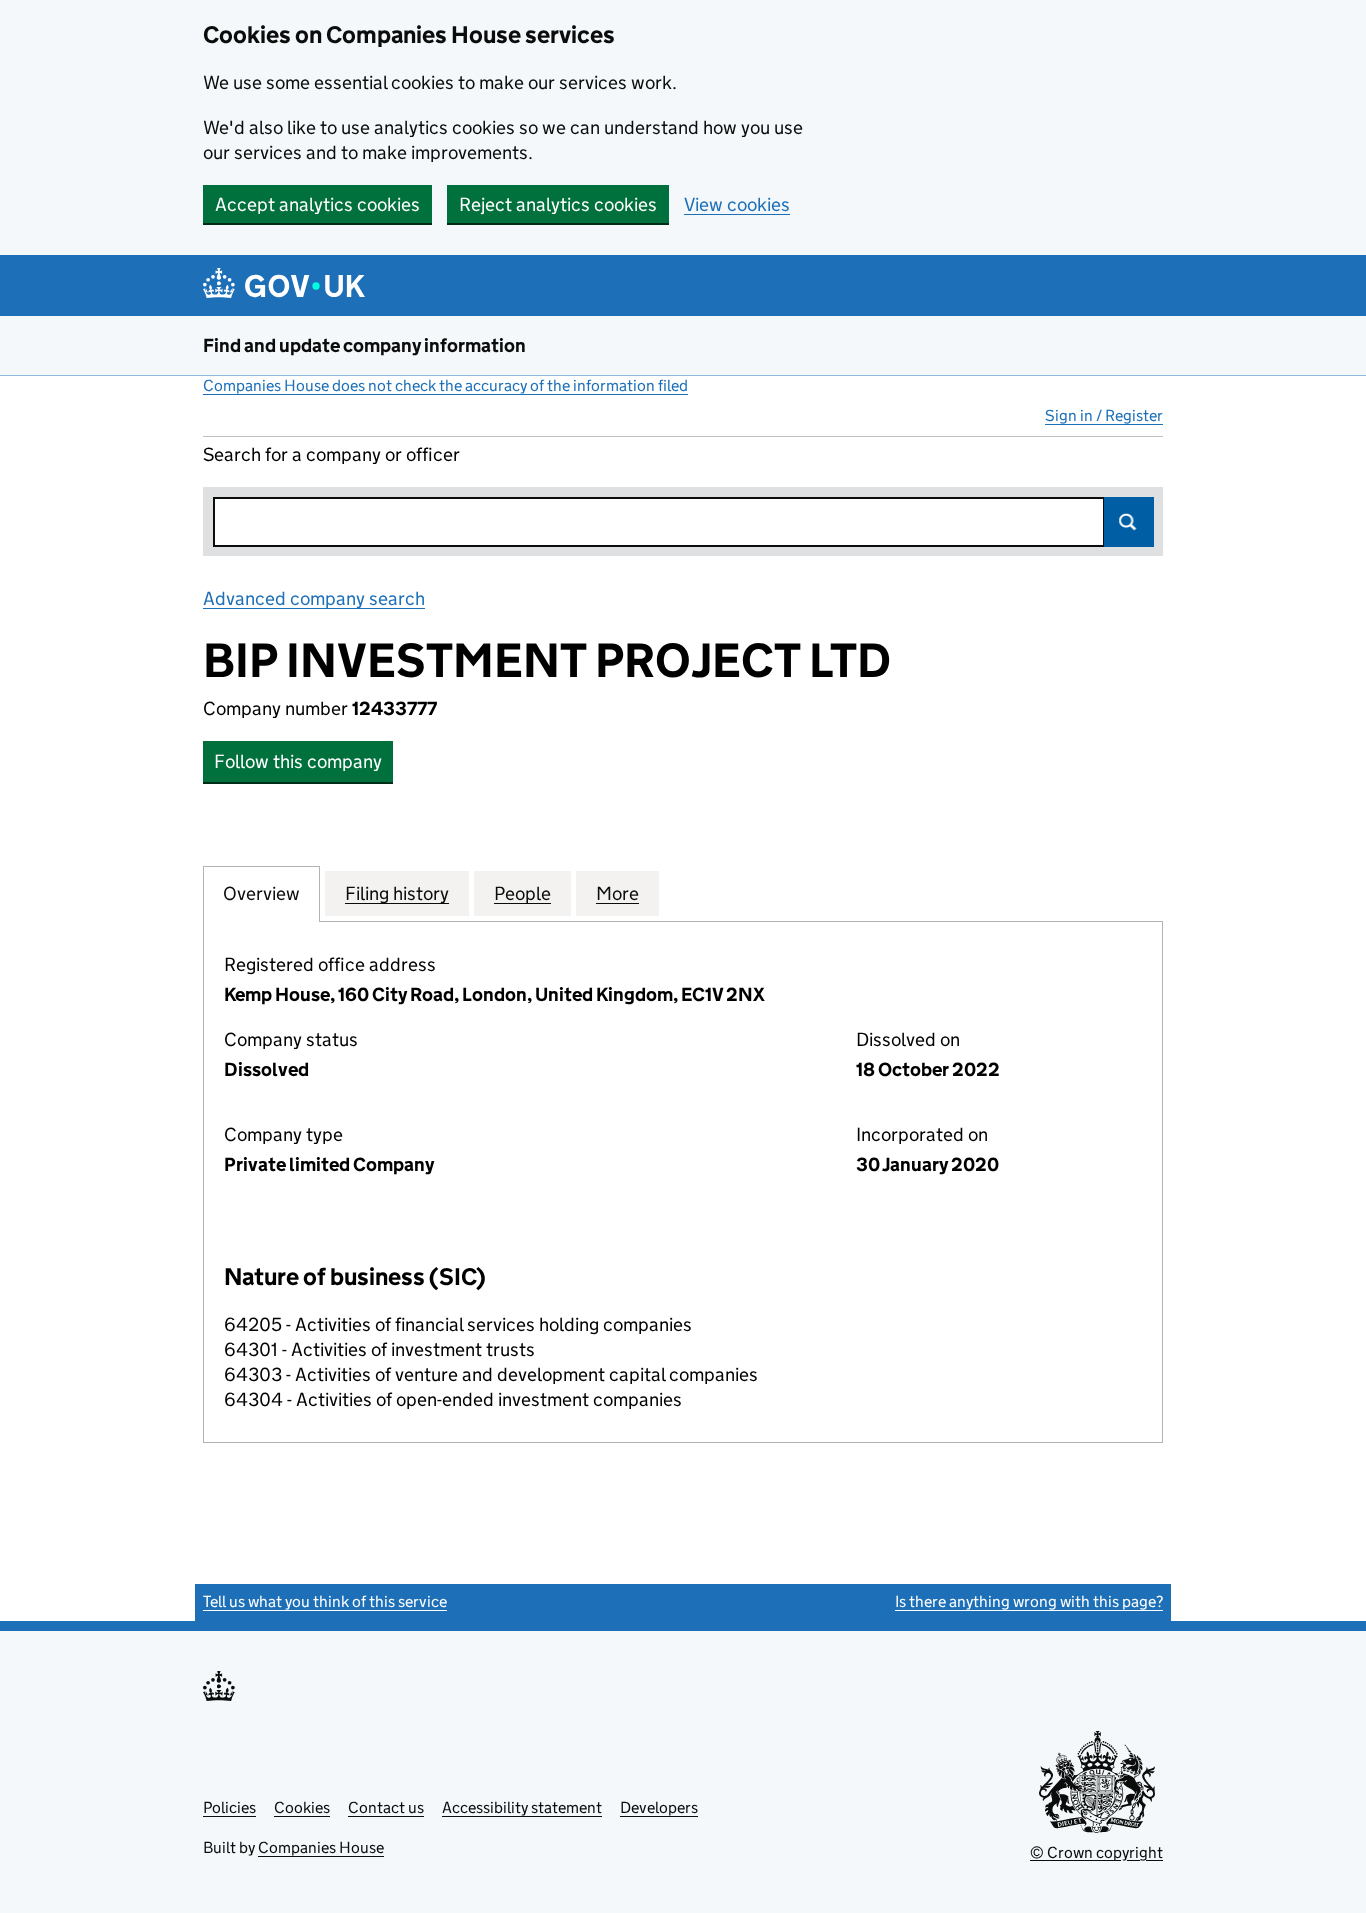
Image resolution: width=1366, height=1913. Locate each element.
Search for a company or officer (331, 454)
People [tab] (522, 893)
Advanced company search (314, 598)
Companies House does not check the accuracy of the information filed (445, 385)
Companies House (321, 1847)
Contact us (386, 1807)
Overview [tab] (261, 893)
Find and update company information (364, 345)
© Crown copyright (1096, 1852)
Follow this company (298, 761)
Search (1129, 522)
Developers (659, 1807)
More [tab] (617, 893)
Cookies (302, 1807)
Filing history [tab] (397, 893)
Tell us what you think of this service (325, 1601)
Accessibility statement (522, 1807)
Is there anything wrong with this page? (1029, 1601)
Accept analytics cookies (317, 204)
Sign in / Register (1104, 415)
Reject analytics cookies (558, 204)
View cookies (737, 204)
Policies (229, 1807)
